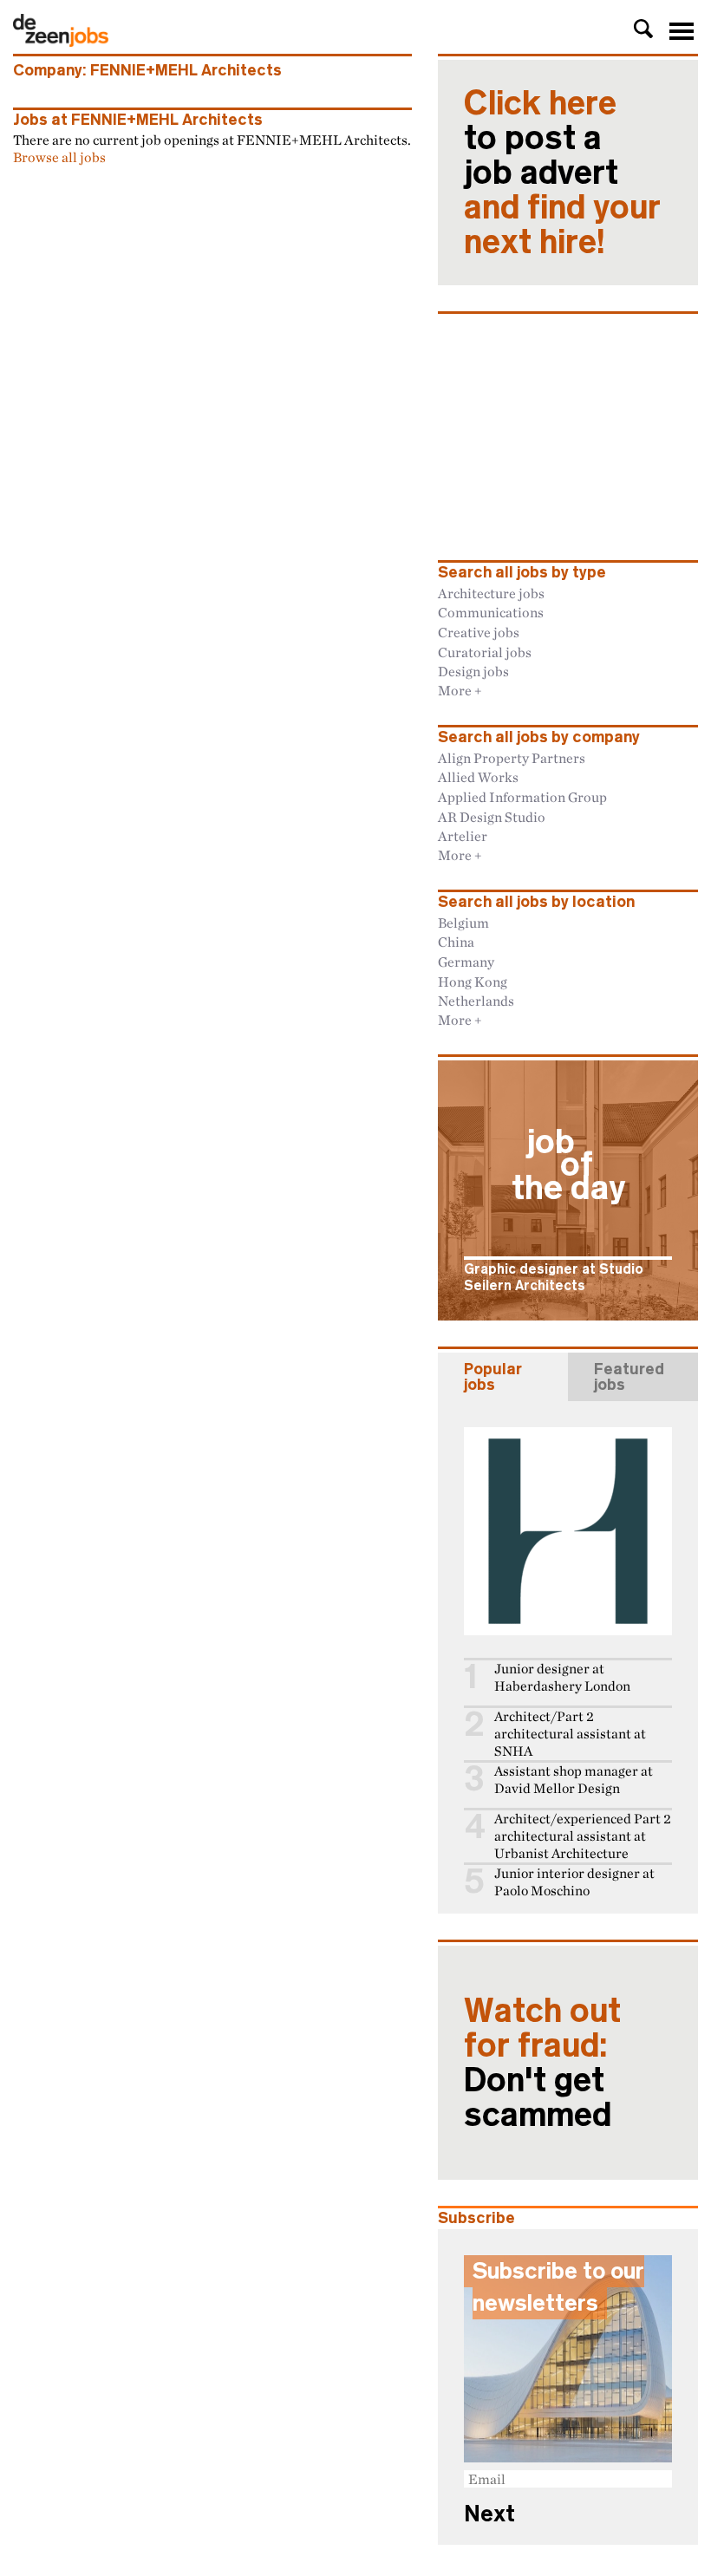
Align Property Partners (512, 758)
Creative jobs (479, 632)
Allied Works (478, 777)
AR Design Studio (492, 817)
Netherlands (476, 1001)
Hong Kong (473, 981)
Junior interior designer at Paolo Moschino (574, 1882)
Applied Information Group (522, 797)
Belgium (463, 923)
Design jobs (473, 671)
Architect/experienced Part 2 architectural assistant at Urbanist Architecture (583, 1836)
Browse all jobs (59, 157)
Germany (466, 962)
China (456, 942)
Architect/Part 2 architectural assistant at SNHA (570, 1734)
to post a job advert (562, 173)
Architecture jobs (491, 593)
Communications (491, 612)
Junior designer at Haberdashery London (562, 1677)
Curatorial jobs (485, 652)
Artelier (463, 836)
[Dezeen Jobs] (61, 42)
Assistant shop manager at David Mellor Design (574, 1780)
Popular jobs (493, 1377)
